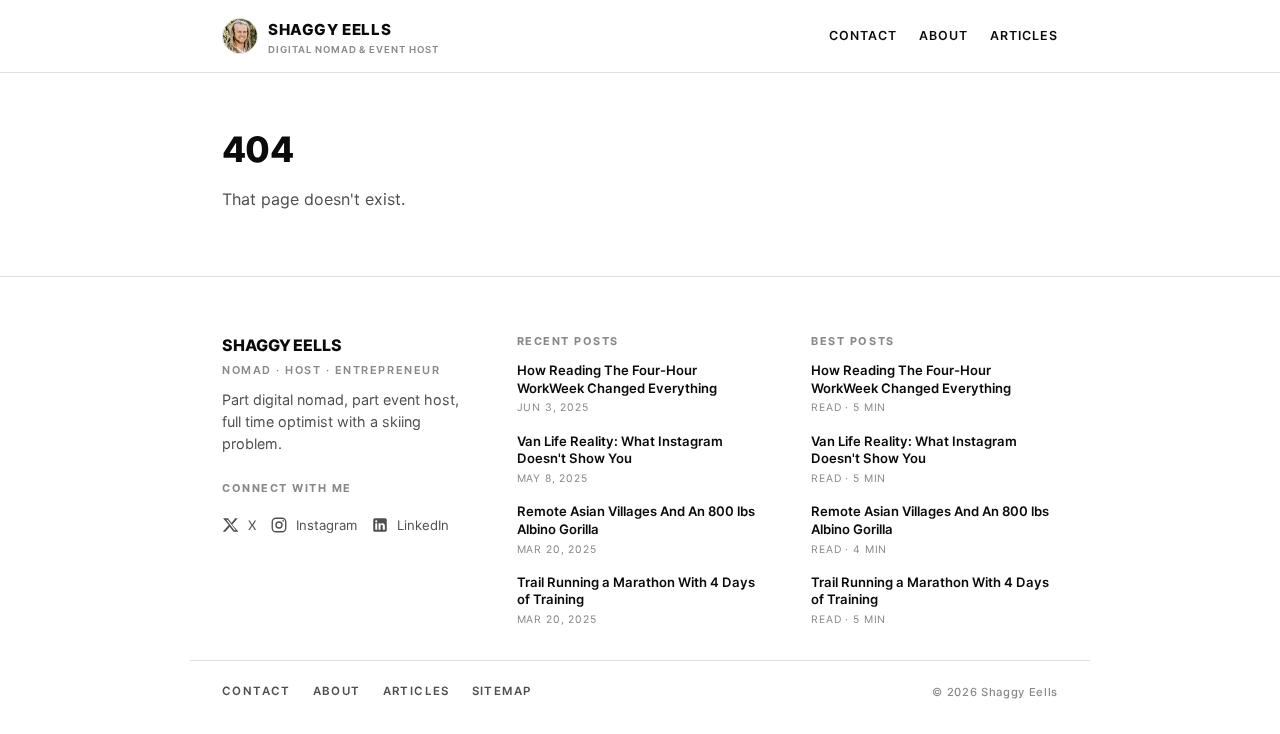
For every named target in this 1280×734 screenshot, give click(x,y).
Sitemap (502, 691)
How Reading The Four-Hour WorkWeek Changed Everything (617, 379)
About (943, 35)
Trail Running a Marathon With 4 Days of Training (636, 591)
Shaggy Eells (282, 345)
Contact (863, 35)
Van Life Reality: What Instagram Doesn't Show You (620, 450)
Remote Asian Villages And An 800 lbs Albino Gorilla (636, 520)
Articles (1024, 35)
